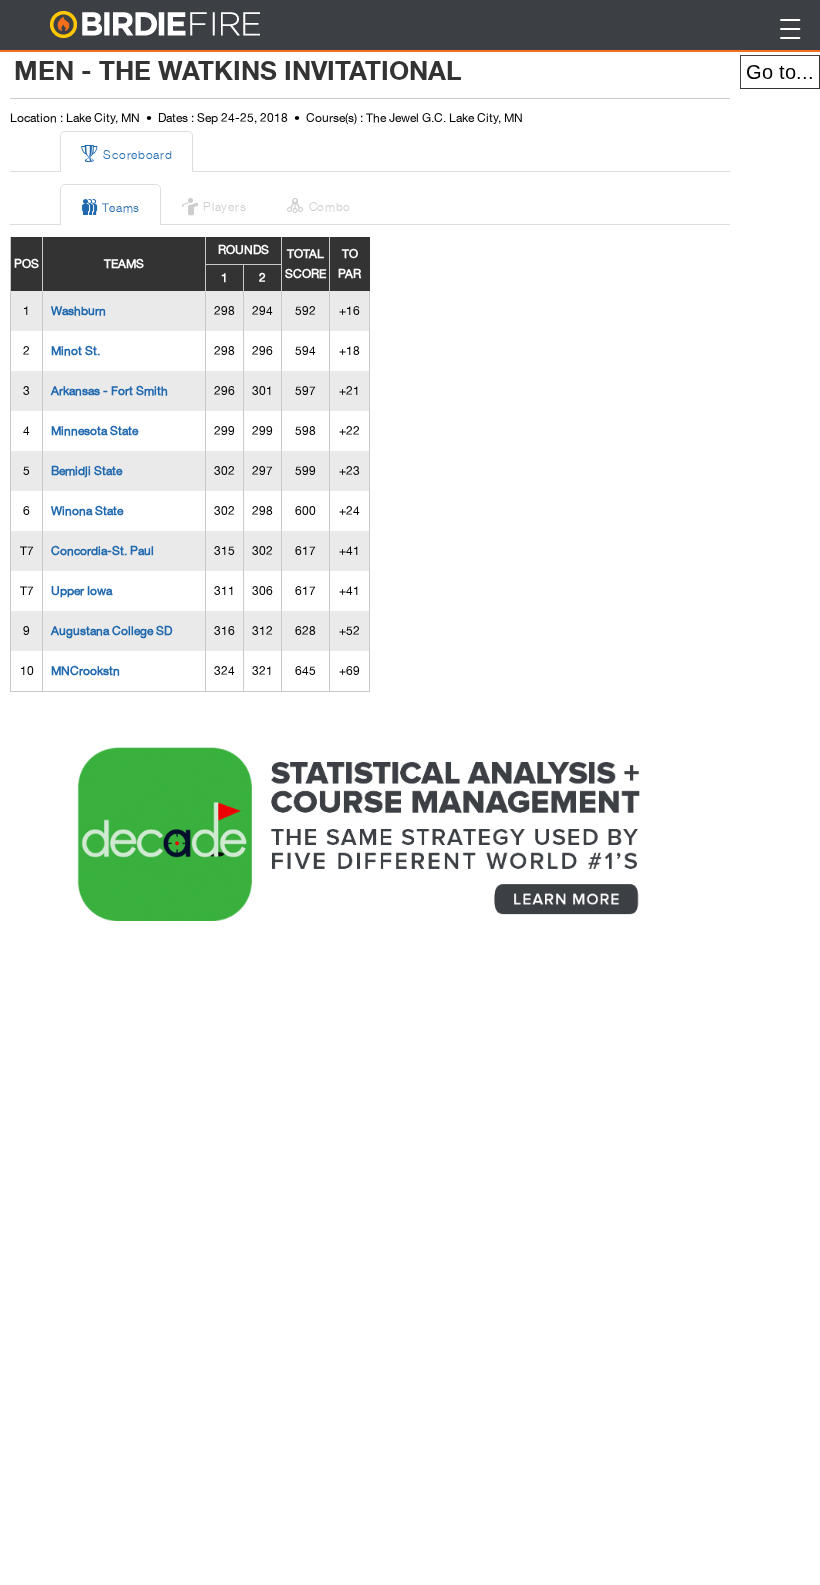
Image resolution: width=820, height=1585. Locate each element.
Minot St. (75, 351)
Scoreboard (126, 152)
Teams (110, 205)
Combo (318, 204)
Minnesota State (94, 431)
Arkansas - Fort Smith (109, 391)
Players (213, 204)
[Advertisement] (160, 1278)
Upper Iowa (81, 591)
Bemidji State (86, 471)
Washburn (78, 311)
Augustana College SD (111, 631)
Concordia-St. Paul (102, 551)
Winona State (87, 511)
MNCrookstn (85, 671)
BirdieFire (195, 25)
